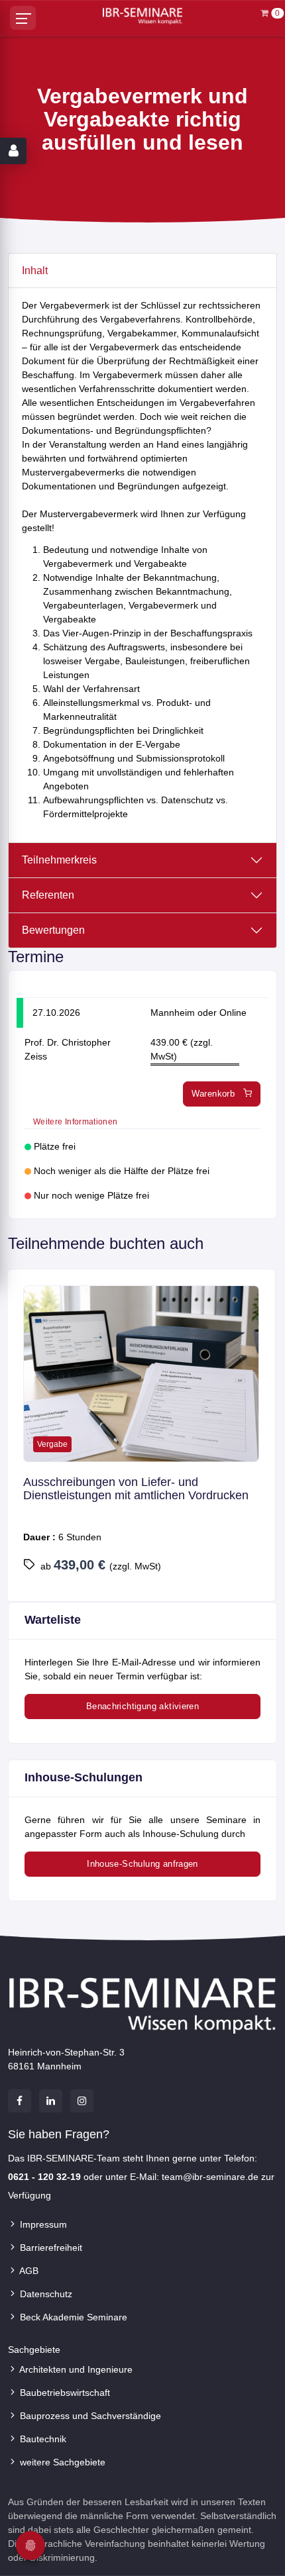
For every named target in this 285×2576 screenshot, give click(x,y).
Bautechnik (42, 2439)
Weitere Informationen (76, 1122)
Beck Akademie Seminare (72, 2317)
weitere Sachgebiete (61, 2462)
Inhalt (35, 271)
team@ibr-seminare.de (210, 2177)
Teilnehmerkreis (59, 860)
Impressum (42, 2224)
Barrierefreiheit (50, 2248)
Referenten (48, 895)
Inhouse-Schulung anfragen (142, 1864)
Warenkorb (215, 1094)
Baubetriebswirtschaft (64, 2393)
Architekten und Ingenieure (75, 2369)
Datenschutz (45, 2294)
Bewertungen (53, 930)
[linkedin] (51, 2101)
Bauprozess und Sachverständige (89, 2416)
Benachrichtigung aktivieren (143, 1706)
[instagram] (82, 2101)
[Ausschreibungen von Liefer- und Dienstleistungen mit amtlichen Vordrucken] (141, 1374)
